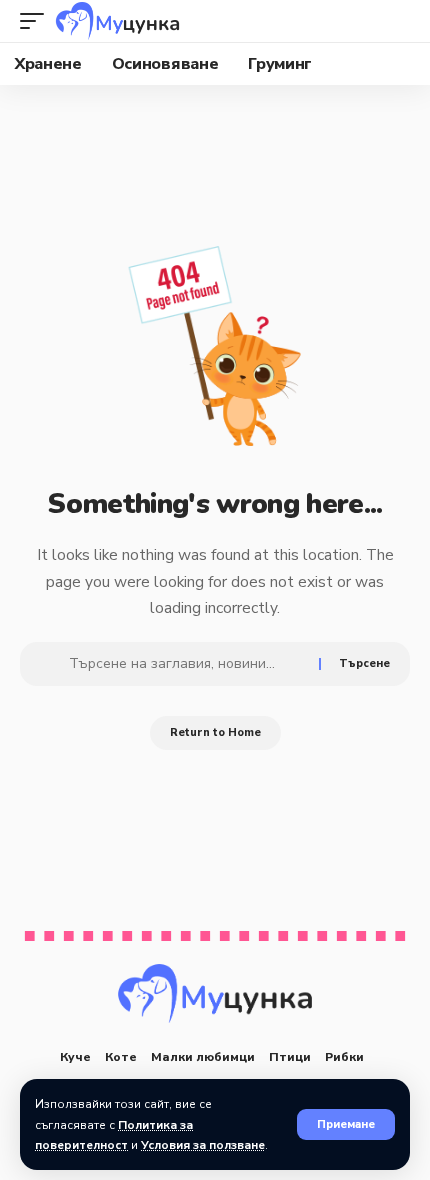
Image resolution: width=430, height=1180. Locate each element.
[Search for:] (186, 664)
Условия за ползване (203, 1145)
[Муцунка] (117, 21)
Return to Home (215, 732)
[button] (346, 1124)
